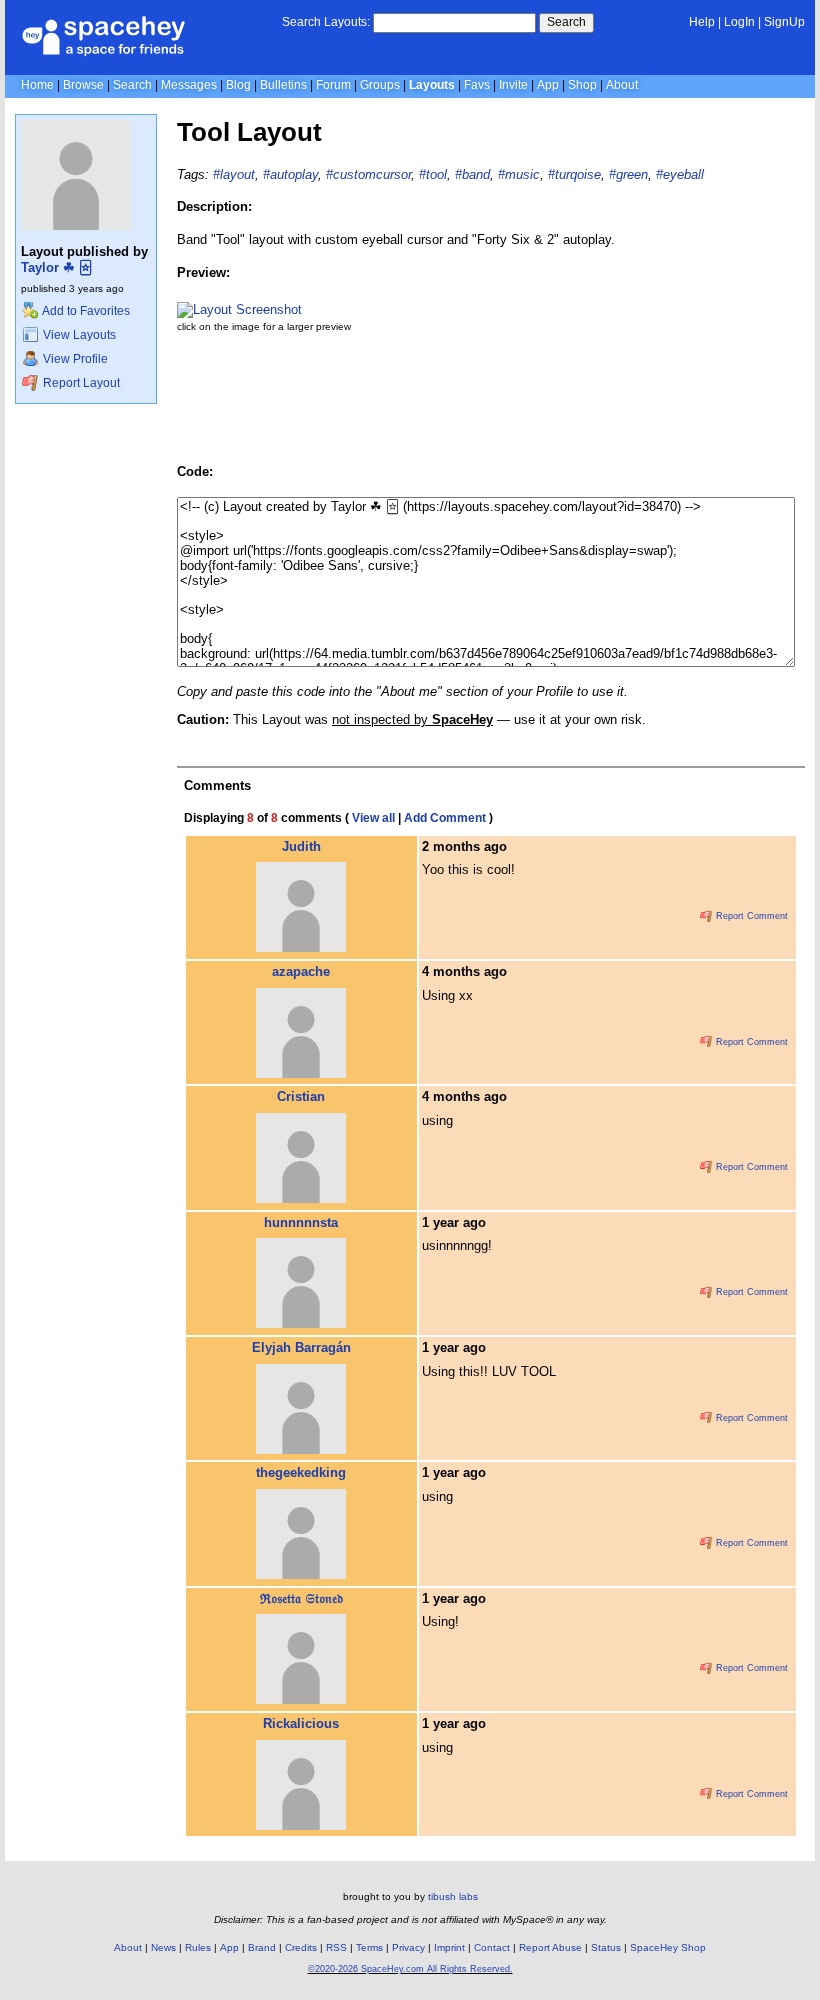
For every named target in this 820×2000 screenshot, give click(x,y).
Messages (189, 85)
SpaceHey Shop (668, 1947)
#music (519, 174)
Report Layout (80, 383)
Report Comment (750, 916)
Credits (301, 1947)
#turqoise (574, 174)
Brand (262, 1947)
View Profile (74, 359)
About (622, 85)
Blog (238, 85)
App (548, 85)
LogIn (739, 22)
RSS (336, 1947)
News (163, 1947)
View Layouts (78, 335)
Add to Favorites (85, 311)
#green (628, 174)
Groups (380, 85)
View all (373, 818)
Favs (477, 85)
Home (37, 85)
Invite (513, 85)
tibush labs (453, 1896)
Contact (492, 1947)
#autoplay (290, 174)
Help (702, 22)
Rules (198, 1947)
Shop (582, 85)
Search (566, 22)
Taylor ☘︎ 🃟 (56, 267)
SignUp (784, 22)
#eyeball (680, 174)
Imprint (449, 1947)
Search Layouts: (326, 22)
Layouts (432, 85)
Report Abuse (550, 1947)
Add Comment (445, 818)
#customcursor (368, 174)
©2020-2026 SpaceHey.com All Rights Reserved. (410, 1969)
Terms (369, 1947)
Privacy (408, 1947)
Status (606, 1947)
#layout (234, 174)
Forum (333, 85)
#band (472, 174)
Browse (83, 85)
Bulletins (283, 85)
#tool (433, 174)
